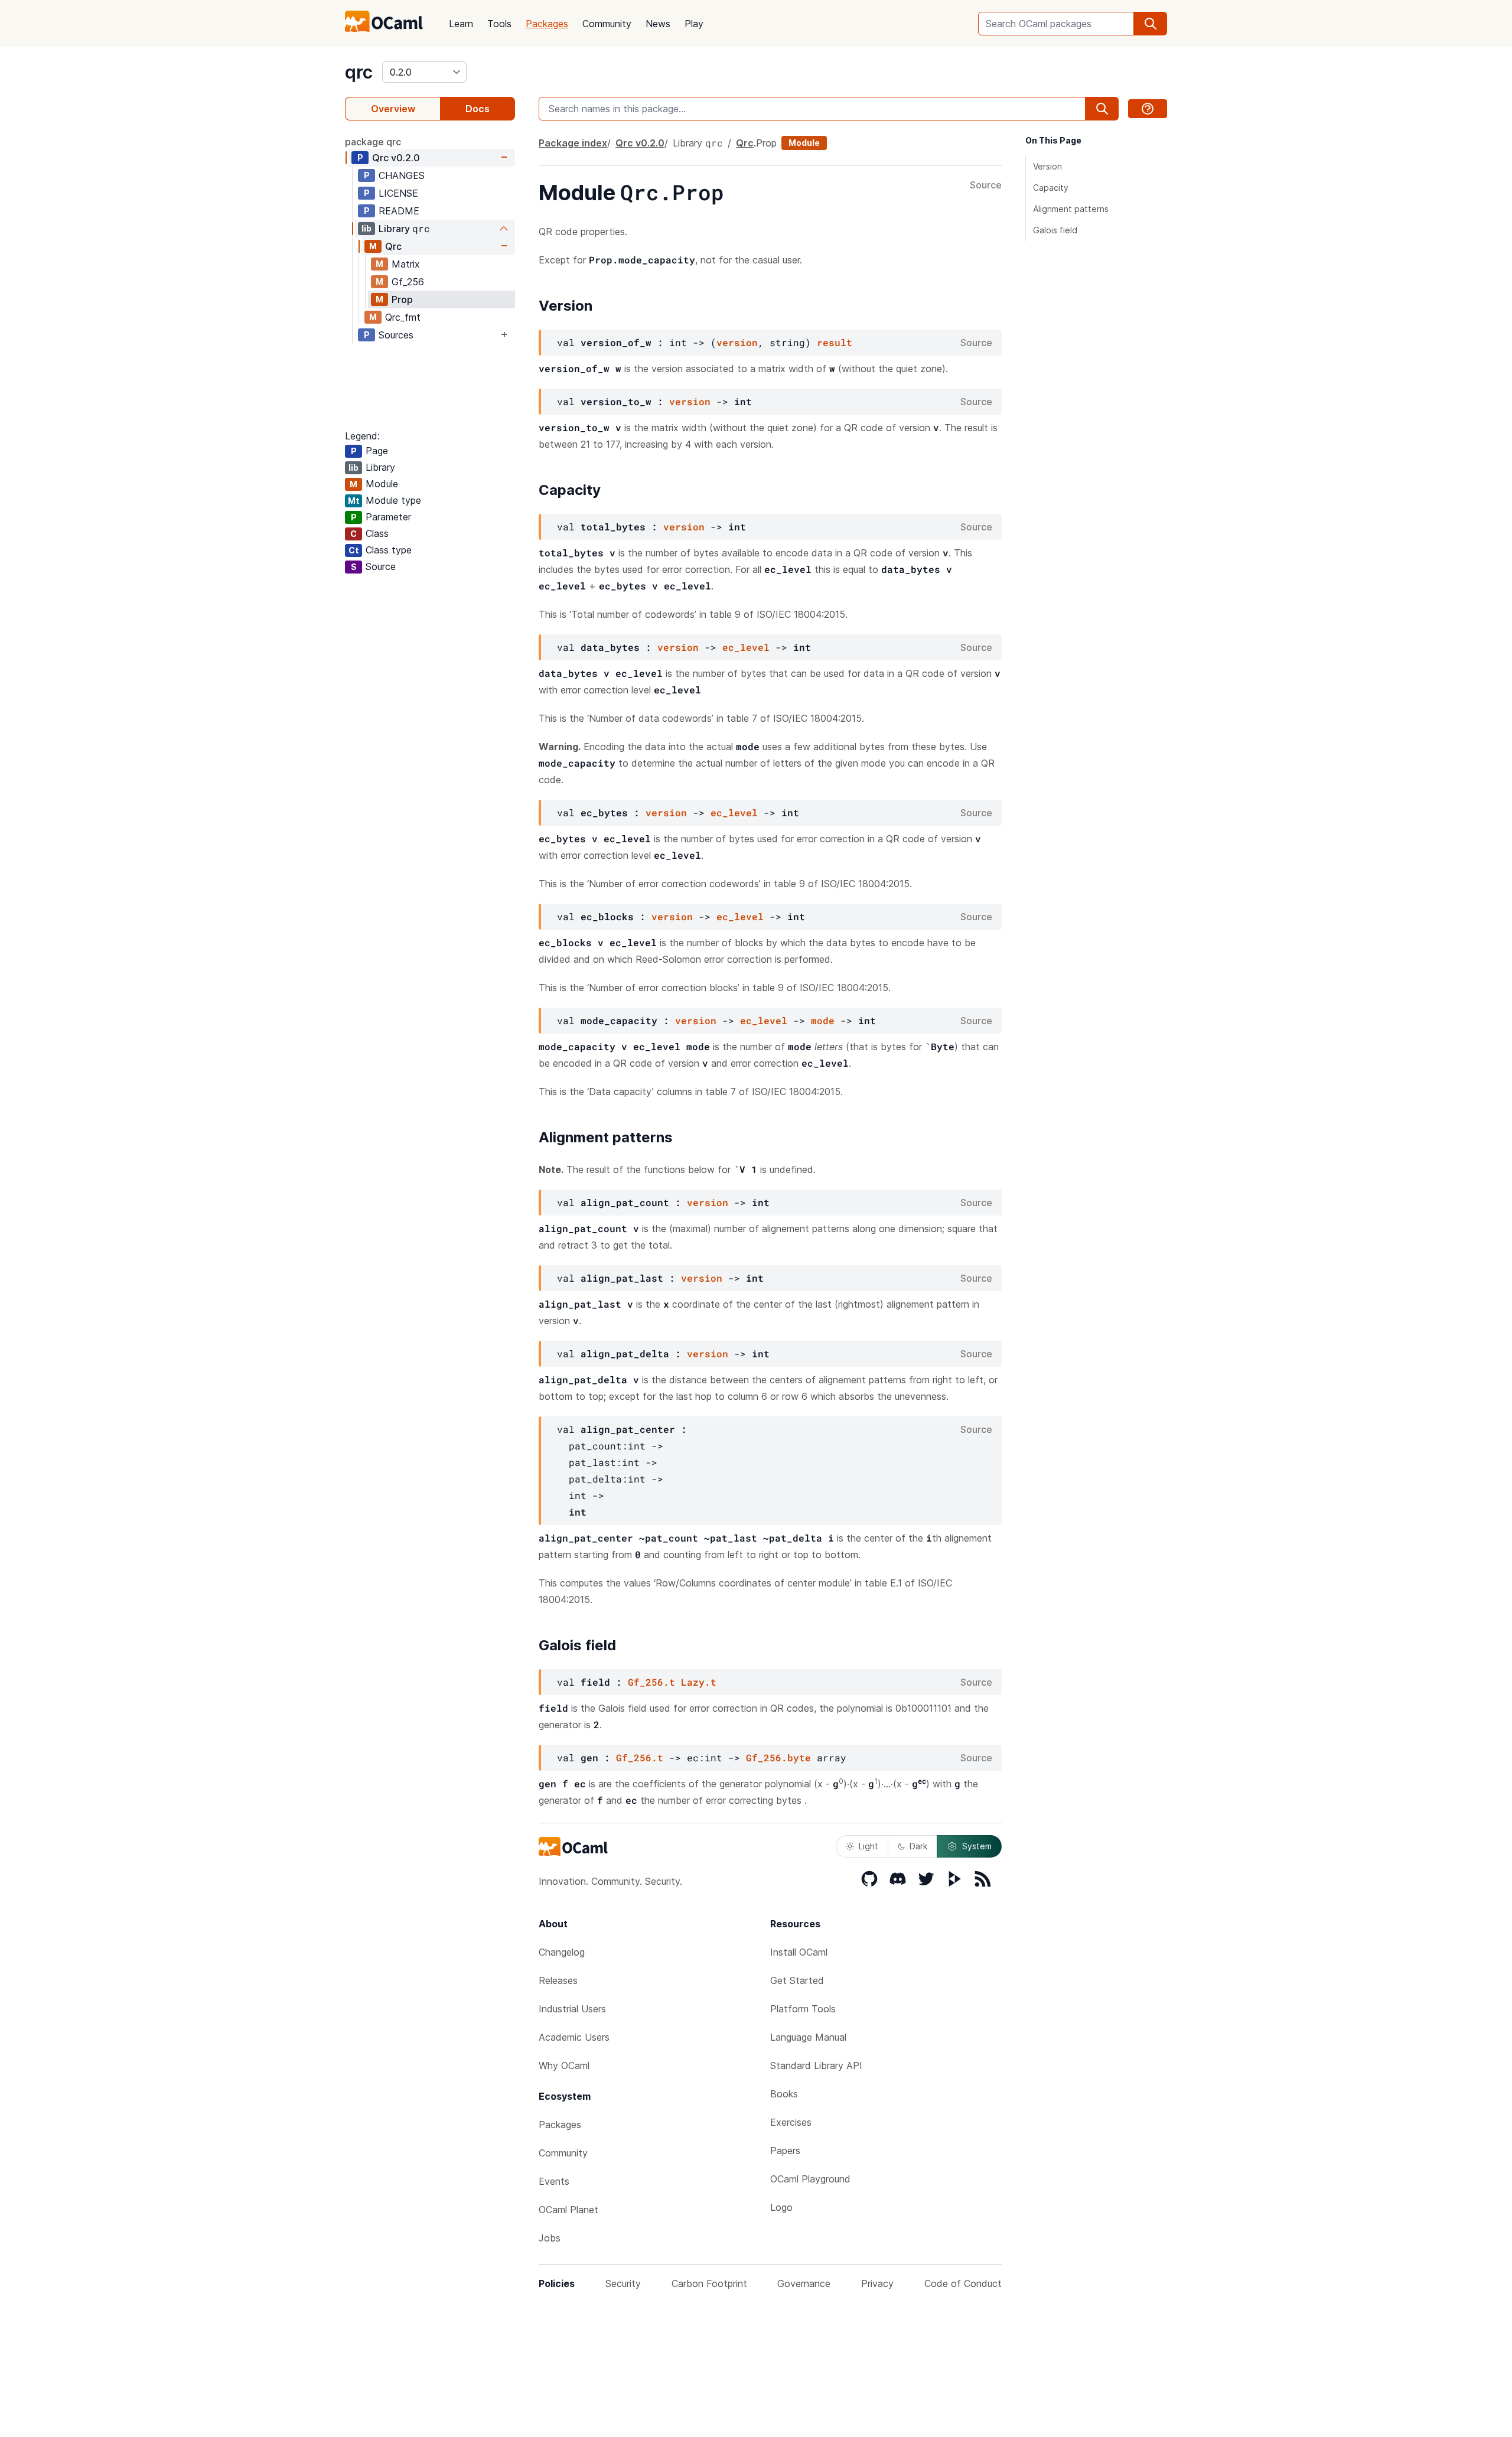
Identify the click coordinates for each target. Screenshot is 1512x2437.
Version (1047, 166)
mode (823, 1020)
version (737, 342)
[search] (1151, 24)
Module (804, 143)
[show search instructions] (1148, 109)
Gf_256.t (651, 1682)
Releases (558, 1980)
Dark (918, 1846)
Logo (781, 2207)
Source (986, 185)
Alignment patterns (1071, 209)
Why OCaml (564, 2065)
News (658, 24)
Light (869, 1846)
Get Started (797, 1980)
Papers (785, 2151)
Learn (461, 24)
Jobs (550, 2238)
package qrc (373, 142)
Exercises (791, 2122)
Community (607, 24)
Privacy (877, 2283)
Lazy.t (699, 1682)
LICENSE (398, 193)
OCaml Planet (568, 2210)
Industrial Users (572, 2009)
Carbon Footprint (709, 2283)
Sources (396, 335)
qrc (359, 72)
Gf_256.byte (778, 1757)
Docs (478, 109)
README (399, 211)
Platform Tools (803, 2009)
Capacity (1051, 188)
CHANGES (402, 175)
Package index (573, 143)
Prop (402, 299)
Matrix (406, 264)
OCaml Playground (810, 2179)
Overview (393, 109)
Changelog (562, 1952)
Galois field (1055, 230)
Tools (499, 24)
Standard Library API (816, 2065)
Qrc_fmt (403, 317)
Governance (804, 2283)
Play (694, 24)
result (835, 342)
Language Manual (808, 2037)
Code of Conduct (963, 2283)
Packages (547, 24)
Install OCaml (799, 1952)
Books (784, 2094)
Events (554, 2181)
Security (623, 2283)
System (977, 1846)
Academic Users (574, 2037)
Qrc (396, 158)
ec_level (746, 647)
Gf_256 (408, 282)
